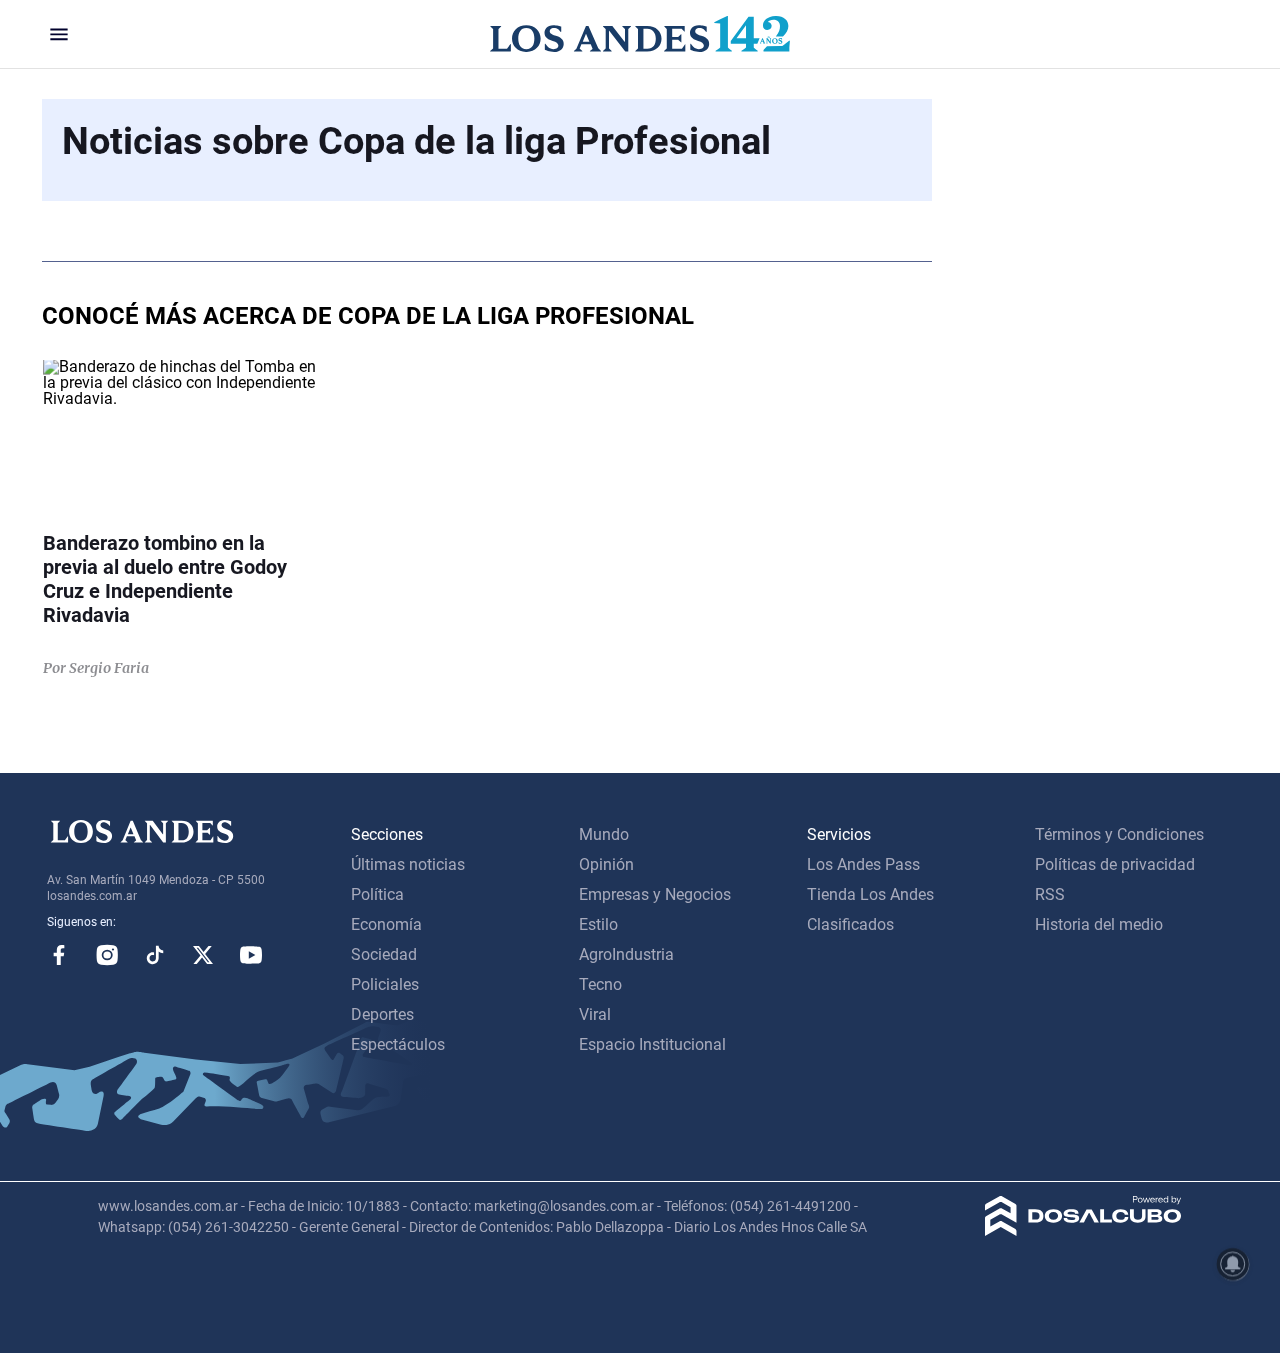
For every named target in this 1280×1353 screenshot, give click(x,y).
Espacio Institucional (652, 1044)
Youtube (251, 955)
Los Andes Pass (863, 864)
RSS (1050, 894)
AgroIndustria (626, 954)
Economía (386, 924)
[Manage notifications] (1233, 1264)
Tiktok (155, 955)
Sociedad (384, 954)
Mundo (604, 834)
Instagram (107, 955)
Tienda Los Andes (870, 894)
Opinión (606, 864)
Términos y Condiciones (1119, 834)
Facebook (59, 955)
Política (377, 894)
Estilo (598, 924)
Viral (595, 1014)
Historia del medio (1099, 924)
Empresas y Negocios (655, 894)
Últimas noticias (408, 864)
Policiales (385, 984)
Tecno (600, 984)
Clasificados (850, 924)
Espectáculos (398, 1044)
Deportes (382, 1014)
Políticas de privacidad (1115, 864)
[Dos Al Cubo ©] (1083, 1230)
